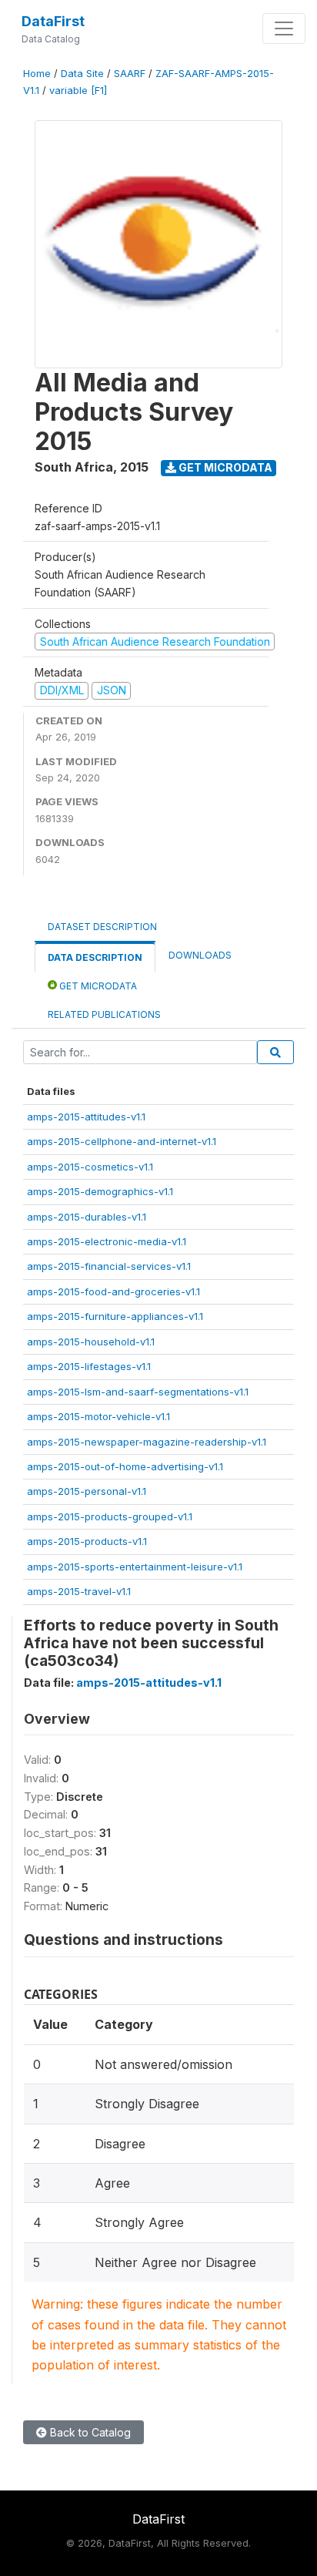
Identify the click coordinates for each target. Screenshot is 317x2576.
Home (37, 74)
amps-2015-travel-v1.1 (79, 1591)
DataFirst (53, 21)
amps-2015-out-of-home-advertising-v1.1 (125, 1466)
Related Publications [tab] (104, 1014)
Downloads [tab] (200, 955)
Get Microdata (224, 467)
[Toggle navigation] (284, 29)
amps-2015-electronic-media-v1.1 (107, 1241)
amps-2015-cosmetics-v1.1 (90, 1167)
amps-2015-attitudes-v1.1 (86, 1117)
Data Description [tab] (95, 957)
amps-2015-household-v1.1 (91, 1342)
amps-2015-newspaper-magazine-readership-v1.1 (147, 1442)
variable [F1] (78, 91)
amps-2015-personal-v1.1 (87, 1491)
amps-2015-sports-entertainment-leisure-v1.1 (135, 1567)
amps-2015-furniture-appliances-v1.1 (115, 1316)
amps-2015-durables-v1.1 (87, 1217)
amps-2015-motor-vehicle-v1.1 (98, 1416)
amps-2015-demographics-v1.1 (100, 1191)
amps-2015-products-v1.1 (87, 1541)
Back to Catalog (89, 2432)
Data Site (82, 74)
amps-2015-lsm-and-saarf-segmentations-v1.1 (138, 1392)
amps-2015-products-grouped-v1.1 (110, 1516)
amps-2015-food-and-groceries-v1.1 (113, 1291)
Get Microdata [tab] (97, 986)
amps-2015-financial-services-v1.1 (109, 1266)
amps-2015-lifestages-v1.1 (89, 1366)
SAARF (130, 74)
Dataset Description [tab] (102, 927)
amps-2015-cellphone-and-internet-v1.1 (122, 1141)
